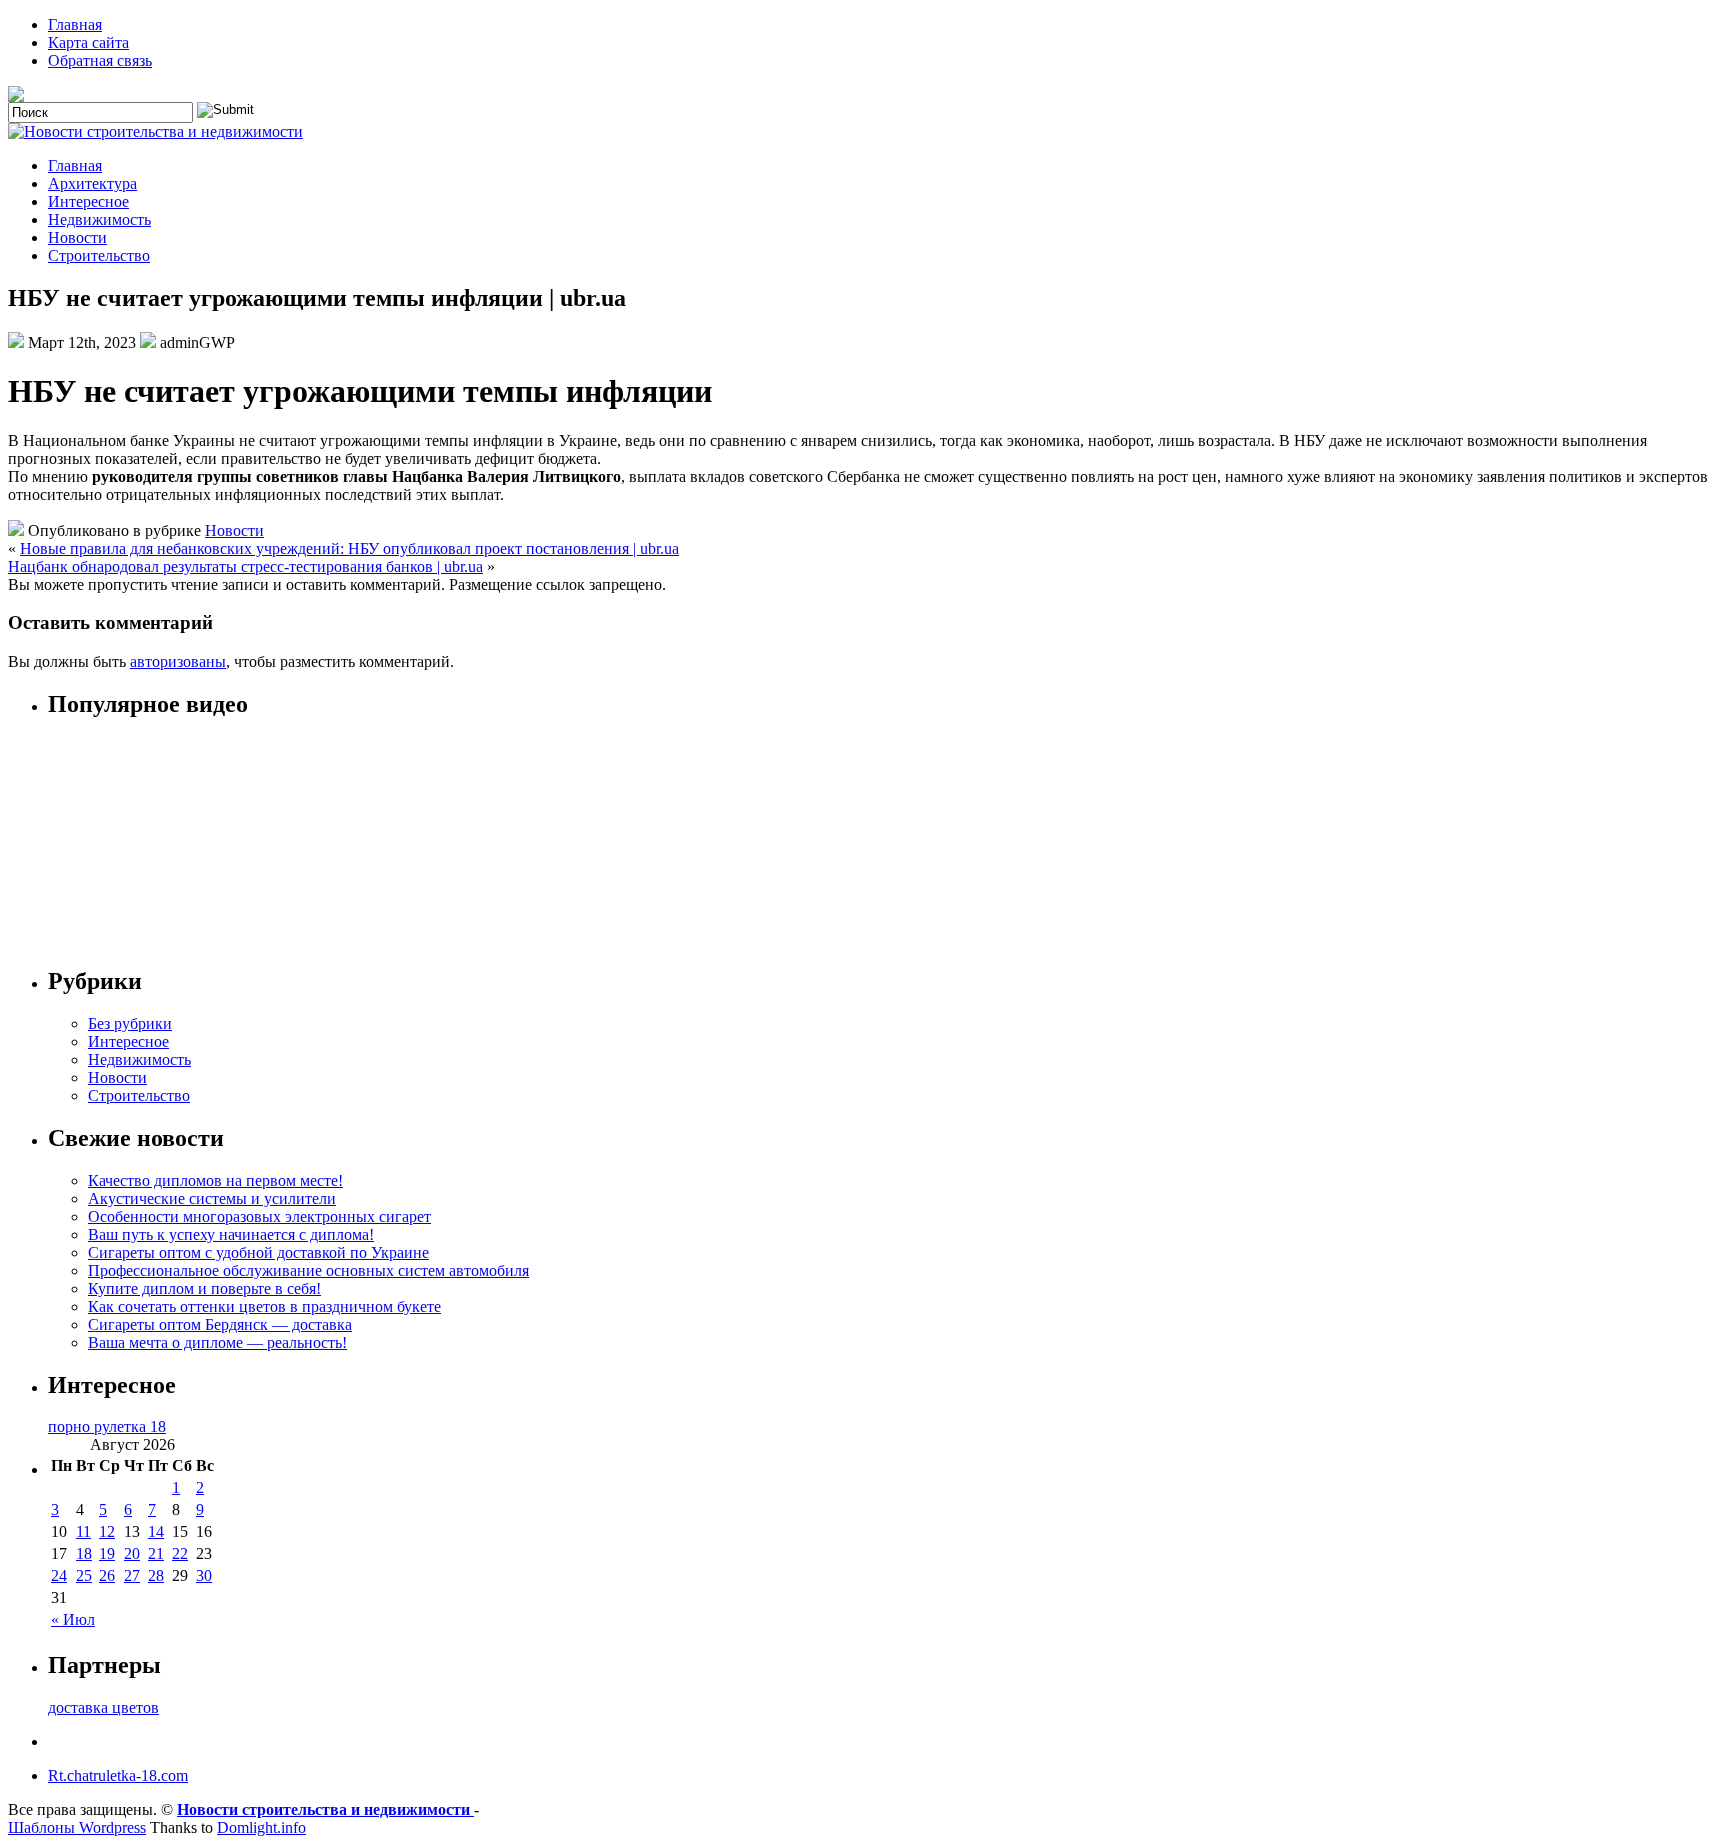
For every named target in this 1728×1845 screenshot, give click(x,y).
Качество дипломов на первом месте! (215, 1180)
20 (132, 1553)
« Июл (73, 1619)
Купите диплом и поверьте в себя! (204, 1288)
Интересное (88, 201)
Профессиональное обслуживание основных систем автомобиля (308, 1270)
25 (84, 1575)
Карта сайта (88, 42)
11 (83, 1531)
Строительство (99, 255)
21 (156, 1553)
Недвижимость (99, 219)
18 (84, 1553)
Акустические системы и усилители (212, 1198)
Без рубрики (130, 1023)
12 (107, 1531)
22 (180, 1553)
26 (107, 1575)
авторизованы (178, 661)
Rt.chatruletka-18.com (118, 1775)
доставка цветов (103, 1707)
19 (107, 1553)
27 (132, 1575)
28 (156, 1575)
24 (59, 1575)
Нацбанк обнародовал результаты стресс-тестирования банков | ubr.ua (245, 566)
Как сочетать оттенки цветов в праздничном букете (264, 1306)
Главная (75, 24)
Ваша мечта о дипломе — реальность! (217, 1342)
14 (156, 1531)
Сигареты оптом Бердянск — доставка (220, 1324)
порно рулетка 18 (107, 1426)
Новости (77, 237)
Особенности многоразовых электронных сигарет (259, 1216)
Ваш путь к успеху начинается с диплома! (231, 1234)
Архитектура (92, 183)
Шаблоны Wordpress (77, 1827)
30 (204, 1575)
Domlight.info (261, 1827)
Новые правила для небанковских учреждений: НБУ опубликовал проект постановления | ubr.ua (349, 548)
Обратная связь (100, 60)
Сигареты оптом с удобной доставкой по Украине (258, 1252)
